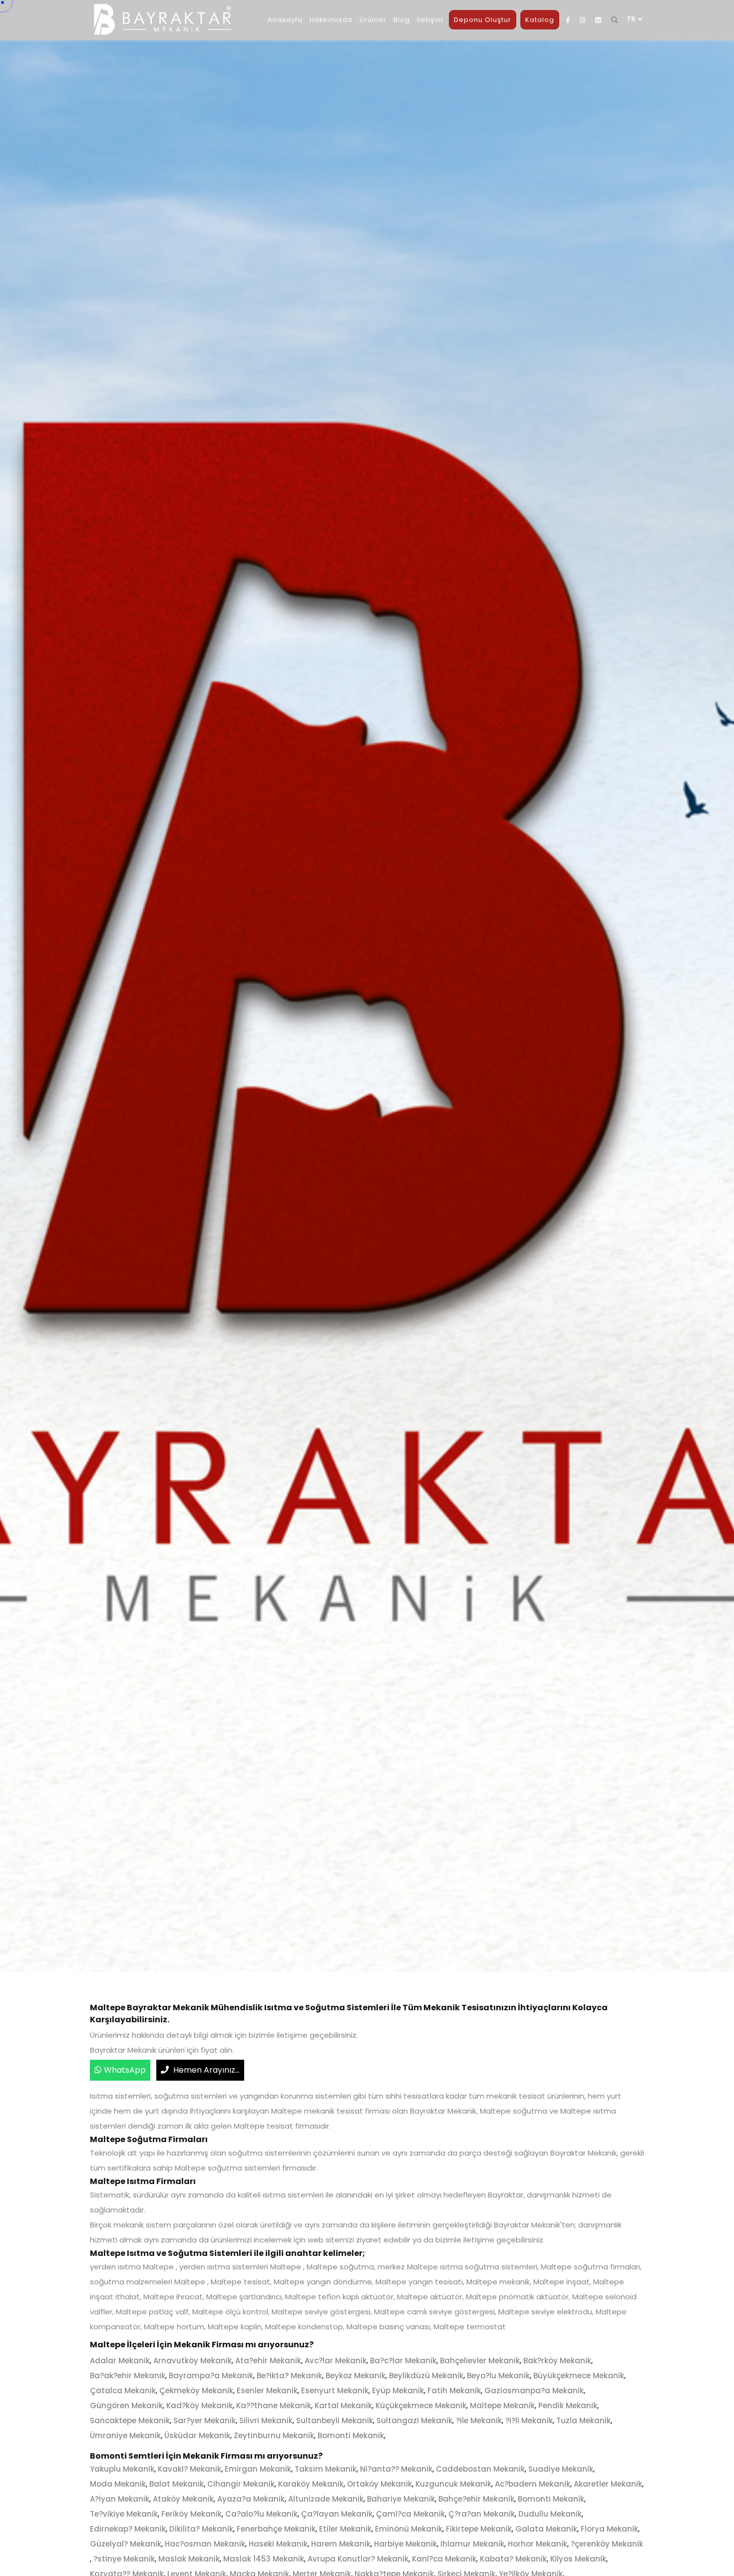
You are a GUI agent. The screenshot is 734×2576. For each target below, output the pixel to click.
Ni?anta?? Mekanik (396, 2469)
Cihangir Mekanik (241, 2484)
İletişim (430, 20)
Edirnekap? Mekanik (128, 2529)
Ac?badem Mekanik (533, 2484)
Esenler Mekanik (267, 2391)
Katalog (540, 20)
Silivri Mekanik (266, 2420)
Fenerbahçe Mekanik (276, 2529)
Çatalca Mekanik (123, 2391)
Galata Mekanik (546, 2529)
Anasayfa (285, 20)
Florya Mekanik (609, 2529)
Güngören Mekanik (126, 2405)
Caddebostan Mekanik (480, 2469)
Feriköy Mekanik (191, 2514)
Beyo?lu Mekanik (498, 2376)
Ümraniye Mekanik (125, 2435)
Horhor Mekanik (538, 2544)
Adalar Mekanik (120, 2361)
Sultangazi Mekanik (414, 2420)
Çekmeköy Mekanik (196, 2391)
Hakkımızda (331, 20)
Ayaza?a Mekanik (251, 2499)
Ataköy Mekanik (183, 2499)
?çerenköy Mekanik (607, 2544)
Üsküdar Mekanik (197, 2435)
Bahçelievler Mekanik (480, 2361)
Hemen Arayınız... (205, 2070)
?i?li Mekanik (529, 2420)
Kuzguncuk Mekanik (453, 2484)
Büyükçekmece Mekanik (579, 2376)
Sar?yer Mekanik (204, 2420)
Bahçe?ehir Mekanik (476, 2499)
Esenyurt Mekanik (335, 2391)
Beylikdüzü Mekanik (426, 2376)
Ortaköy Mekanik (379, 2484)
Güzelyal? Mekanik (126, 2544)
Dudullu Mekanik (550, 2514)
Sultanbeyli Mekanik (335, 2420)
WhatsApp (125, 2070)
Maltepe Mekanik (502, 2405)
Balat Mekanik (177, 2484)
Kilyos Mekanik (578, 2559)
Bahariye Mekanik (401, 2499)
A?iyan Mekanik (120, 2499)
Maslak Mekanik (189, 2559)
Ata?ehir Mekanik (268, 2361)
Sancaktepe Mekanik (130, 2420)
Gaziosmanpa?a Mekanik (534, 2391)
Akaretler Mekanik (608, 2484)
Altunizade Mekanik (326, 2499)
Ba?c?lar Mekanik (403, 2361)
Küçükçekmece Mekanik (421, 2405)
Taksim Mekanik (326, 2469)
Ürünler (373, 20)
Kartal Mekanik (343, 2405)
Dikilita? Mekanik (201, 2529)
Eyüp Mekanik (398, 2391)
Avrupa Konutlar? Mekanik (358, 2559)
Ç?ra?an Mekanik (482, 2514)
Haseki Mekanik (278, 2544)
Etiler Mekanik (345, 2529)
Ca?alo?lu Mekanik (261, 2514)
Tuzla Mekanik (583, 2420)
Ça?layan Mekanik (337, 2514)
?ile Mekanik (479, 2420)
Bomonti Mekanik (351, 2435)
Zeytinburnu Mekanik (274, 2435)
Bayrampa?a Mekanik (211, 2376)
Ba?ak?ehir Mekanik (128, 2376)
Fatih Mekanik (454, 2391)
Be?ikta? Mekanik (289, 2376)
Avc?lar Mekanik (336, 2361)
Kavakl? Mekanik (189, 2469)
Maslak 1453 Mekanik (264, 2559)
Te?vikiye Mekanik (124, 2514)
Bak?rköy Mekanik (557, 2361)
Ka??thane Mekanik (274, 2405)
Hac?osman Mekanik (205, 2544)
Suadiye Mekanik (561, 2469)
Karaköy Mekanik (311, 2484)
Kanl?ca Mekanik (444, 2559)
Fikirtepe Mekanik (479, 2529)
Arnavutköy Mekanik (192, 2361)
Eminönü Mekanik (409, 2529)
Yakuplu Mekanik (122, 2469)
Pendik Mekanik (568, 2405)
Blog (402, 20)
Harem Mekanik (341, 2544)
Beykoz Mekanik (356, 2376)
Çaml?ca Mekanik (410, 2514)
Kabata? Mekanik (513, 2559)
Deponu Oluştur (483, 20)
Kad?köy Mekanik (199, 2405)
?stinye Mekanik (124, 2559)
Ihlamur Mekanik (472, 2544)
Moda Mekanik (118, 2484)
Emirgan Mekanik (258, 2469)
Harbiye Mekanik (405, 2544)
